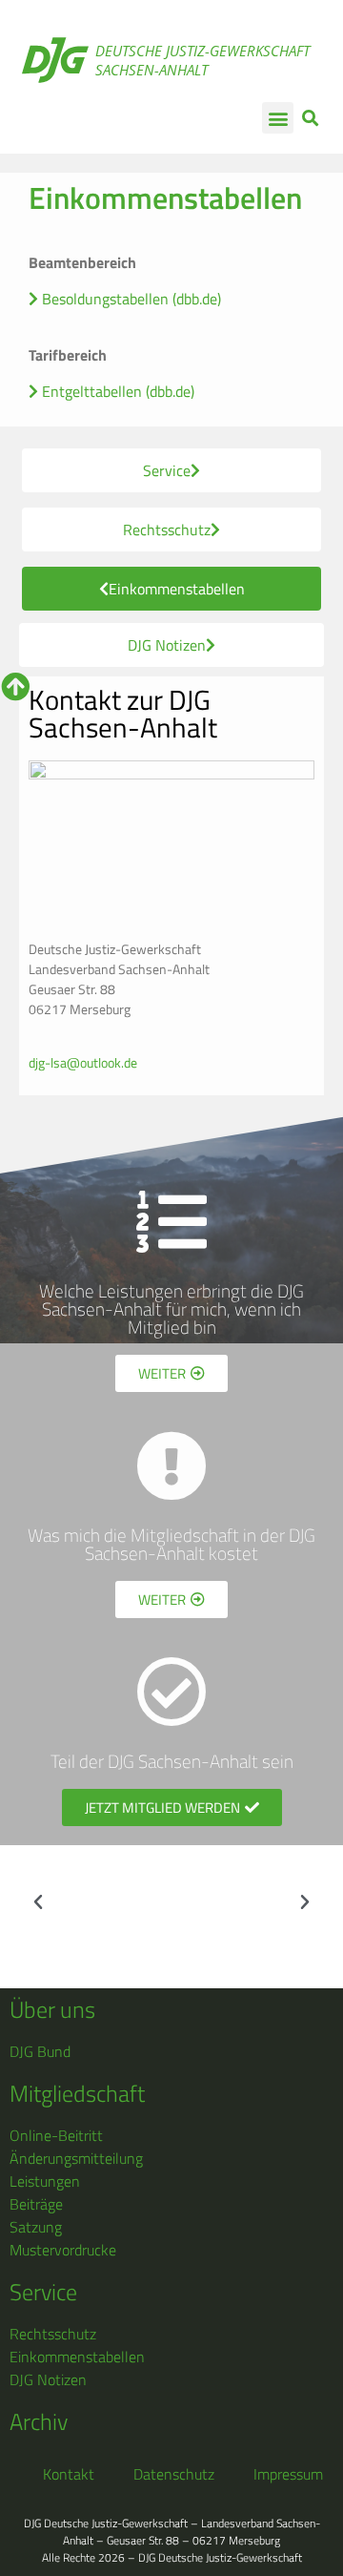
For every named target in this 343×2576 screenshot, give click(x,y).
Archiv (39, 2421)
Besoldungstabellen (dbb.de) (130, 299)
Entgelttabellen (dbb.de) (116, 391)
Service (43, 2292)
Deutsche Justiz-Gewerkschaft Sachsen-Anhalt (202, 60)
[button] (278, 118)
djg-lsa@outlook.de (83, 1062)
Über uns (52, 2009)
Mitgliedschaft (77, 2093)
